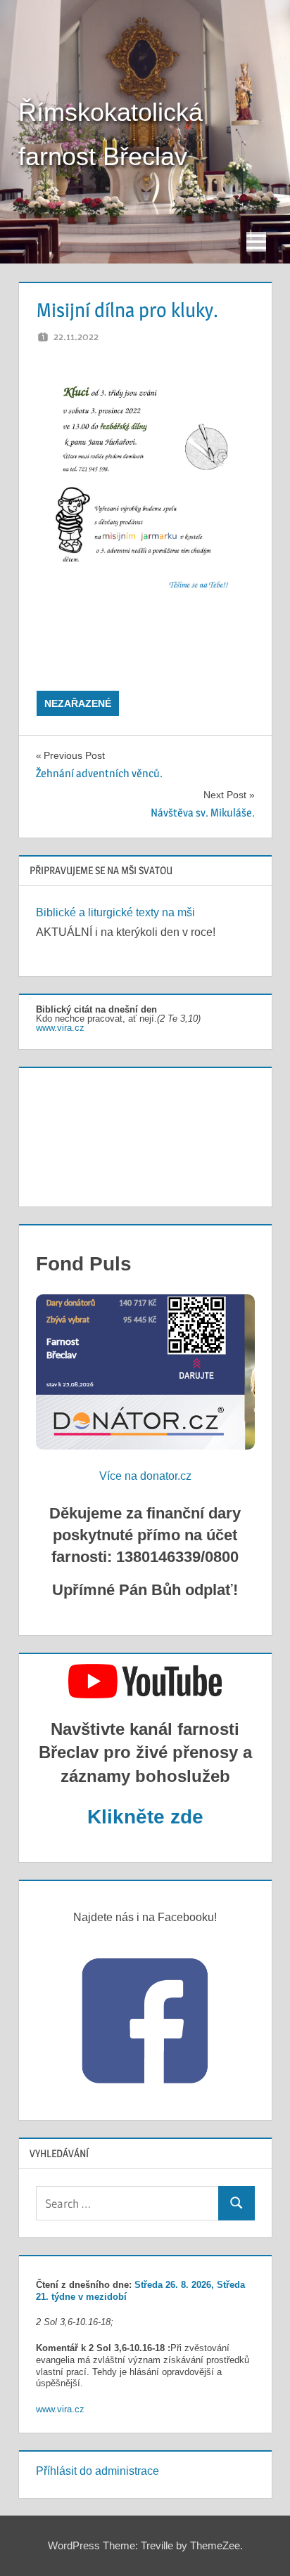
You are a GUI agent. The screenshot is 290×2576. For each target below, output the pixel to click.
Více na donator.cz (145, 1476)
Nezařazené (78, 703)
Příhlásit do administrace (97, 2471)
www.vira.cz (60, 1028)
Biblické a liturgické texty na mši (115, 912)
